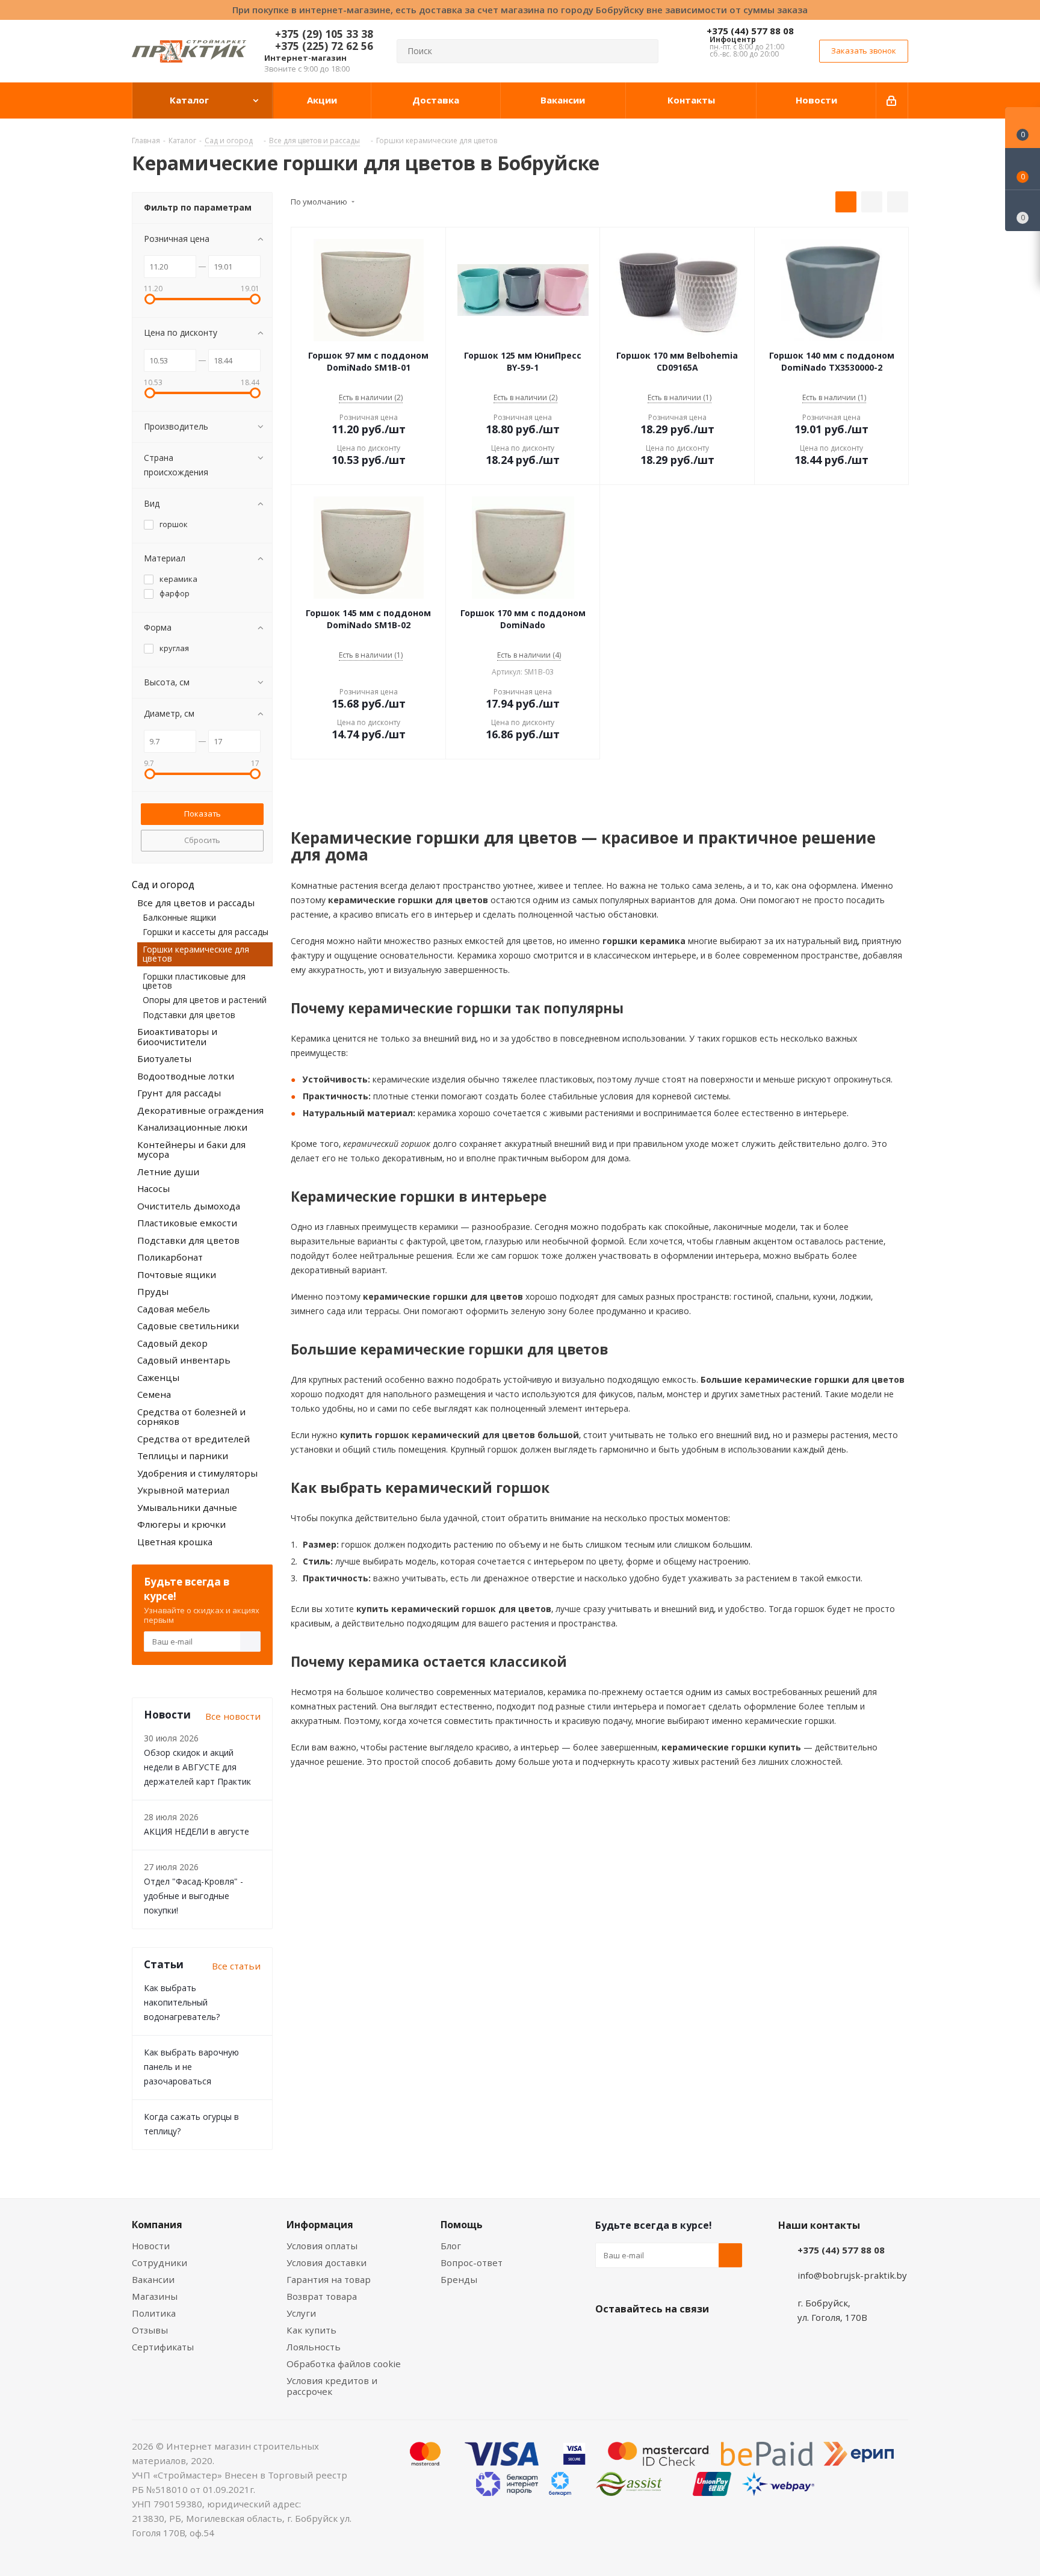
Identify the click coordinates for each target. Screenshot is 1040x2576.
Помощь (462, 2225)
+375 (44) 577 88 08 (750, 31)
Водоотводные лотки (186, 1076)
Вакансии (153, 2279)
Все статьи (236, 1966)
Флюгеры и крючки (181, 1524)
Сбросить (202, 840)
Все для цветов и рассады (196, 903)
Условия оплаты (322, 2246)
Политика (154, 2313)
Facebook (637, 2337)
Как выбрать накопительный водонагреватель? (182, 2002)
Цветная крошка (175, 1542)
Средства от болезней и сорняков (191, 1417)
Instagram (667, 2337)
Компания (157, 2225)
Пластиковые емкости (187, 1223)
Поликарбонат (170, 1257)
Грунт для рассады (179, 1093)
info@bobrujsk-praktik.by (852, 2275)
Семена (154, 1394)
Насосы (153, 1188)
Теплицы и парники (183, 1456)
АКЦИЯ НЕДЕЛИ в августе (197, 1831)
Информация (320, 2225)
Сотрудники (159, 2262)
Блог (451, 2246)
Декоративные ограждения (200, 1110)
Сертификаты (163, 2347)
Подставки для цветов (189, 1015)
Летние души (168, 1172)
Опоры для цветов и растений (205, 1000)
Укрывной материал (183, 1490)
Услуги (301, 2313)
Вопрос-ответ (472, 2262)
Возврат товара (322, 2296)
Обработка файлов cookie (344, 2364)
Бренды (459, 2279)
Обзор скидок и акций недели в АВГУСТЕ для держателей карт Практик (197, 1767)
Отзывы (150, 2330)
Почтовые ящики (177, 1274)
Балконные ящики (179, 917)
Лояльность (314, 2347)
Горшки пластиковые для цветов (194, 981)
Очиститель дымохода (189, 1206)
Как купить (311, 2330)
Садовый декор (172, 1343)
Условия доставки (327, 2262)
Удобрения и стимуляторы (197, 1473)
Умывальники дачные (187, 1507)
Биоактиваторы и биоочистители (177, 1036)
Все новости (233, 1716)
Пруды (153, 1291)
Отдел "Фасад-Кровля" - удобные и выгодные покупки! (193, 1896)
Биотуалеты (164, 1058)
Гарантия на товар (329, 2279)
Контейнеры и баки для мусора (191, 1150)
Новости (151, 2246)
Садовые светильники (188, 1326)
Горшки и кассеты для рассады (206, 932)
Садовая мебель (174, 1309)
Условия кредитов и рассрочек (332, 2386)
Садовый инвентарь (184, 1360)
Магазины (155, 2296)
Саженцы (158, 1377)
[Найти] (644, 51)
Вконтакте (607, 2337)
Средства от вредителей (193, 1439)
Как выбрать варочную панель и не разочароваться (191, 2067)
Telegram (698, 2337)
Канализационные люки (192, 1127)
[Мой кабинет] (892, 100)
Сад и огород (163, 885)
